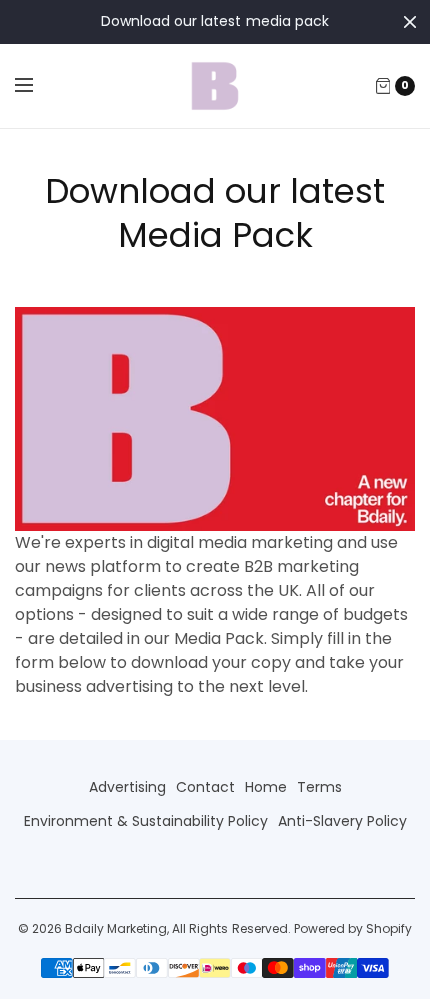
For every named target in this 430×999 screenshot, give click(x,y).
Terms (319, 787)
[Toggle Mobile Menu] (37, 86)
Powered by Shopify (353, 928)
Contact (205, 787)
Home (266, 787)
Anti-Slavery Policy (342, 821)
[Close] (410, 22)
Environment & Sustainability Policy (146, 821)
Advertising (127, 787)
